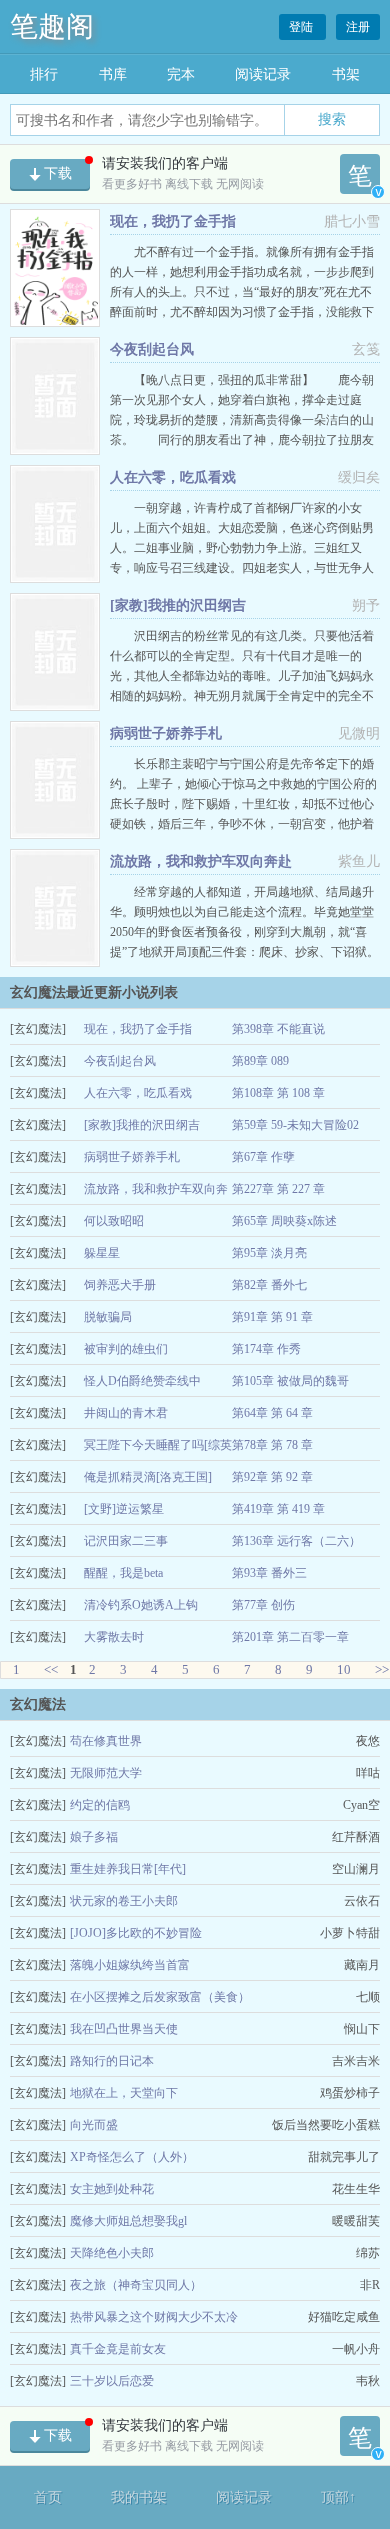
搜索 (332, 119)
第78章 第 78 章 (272, 1445)
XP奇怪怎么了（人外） (132, 2157)
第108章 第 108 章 (278, 1093)
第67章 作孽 (263, 1157)
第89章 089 (260, 1061)
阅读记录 (263, 74)
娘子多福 (94, 1837)
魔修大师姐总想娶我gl (128, 2221)
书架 (346, 74)
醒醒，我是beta (123, 1573)
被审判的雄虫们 (126, 1349)
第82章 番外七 (269, 1285)
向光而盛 (94, 2125)
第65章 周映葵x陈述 (284, 1221)
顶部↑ (338, 2497)
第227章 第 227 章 (278, 1189)
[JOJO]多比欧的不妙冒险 (136, 1933)
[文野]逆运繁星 (124, 1509)
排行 (44, 74)
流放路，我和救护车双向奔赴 (201, 861)
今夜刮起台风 (152, 349)
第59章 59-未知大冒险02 (295, 1125)
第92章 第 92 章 (272, 1477)
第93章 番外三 (269, 1573)
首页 (48, 2497)
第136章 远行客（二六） (296, 1541)
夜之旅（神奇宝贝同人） (136, 2285)
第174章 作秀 (266, 1349)
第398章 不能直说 (278, 1029)
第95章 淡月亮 (269, 1253)
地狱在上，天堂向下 (124, 2093)
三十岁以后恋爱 (112, 2381)
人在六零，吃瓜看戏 (173, 477)
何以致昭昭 (114, 1221)
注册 (358, 27)
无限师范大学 (106, 1773)
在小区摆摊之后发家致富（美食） (160, 1997)
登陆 (302, 27)
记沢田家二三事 (126, 1541)
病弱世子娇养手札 (166, 733)
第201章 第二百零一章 (290, 1637)
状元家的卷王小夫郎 (124, 1901)
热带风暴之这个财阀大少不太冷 (154, 2317)
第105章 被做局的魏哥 (290, 1381)
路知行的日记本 (112, 2061)
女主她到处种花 (112, 2189)
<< (51, 1669)
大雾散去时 (114, 1637)
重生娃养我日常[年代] (128, 1869)
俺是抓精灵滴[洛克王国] (148, 1477)
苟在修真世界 (106, 1741)
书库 (113, 74)
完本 (181, 74)
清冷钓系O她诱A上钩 (141, 1605)
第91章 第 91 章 (272, 1317)
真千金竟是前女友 (118, 2349)
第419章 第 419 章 (278, 1509)
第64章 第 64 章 (272, 1413)
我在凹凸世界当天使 (124, 2029)
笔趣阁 (52, 26)
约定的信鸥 (100, 1805)
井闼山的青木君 (126, 1413)
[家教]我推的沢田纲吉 (178, 605)
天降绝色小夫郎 (112, 2253)
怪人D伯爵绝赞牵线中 (142, 1381)
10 (344, 1669)
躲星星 (102, 1253)
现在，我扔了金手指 (173, 221)
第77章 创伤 (263, 1605)
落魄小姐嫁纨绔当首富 (130, 1965)
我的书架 (139, 2497)
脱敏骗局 (108, 1317)
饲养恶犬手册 (120, 1285)
